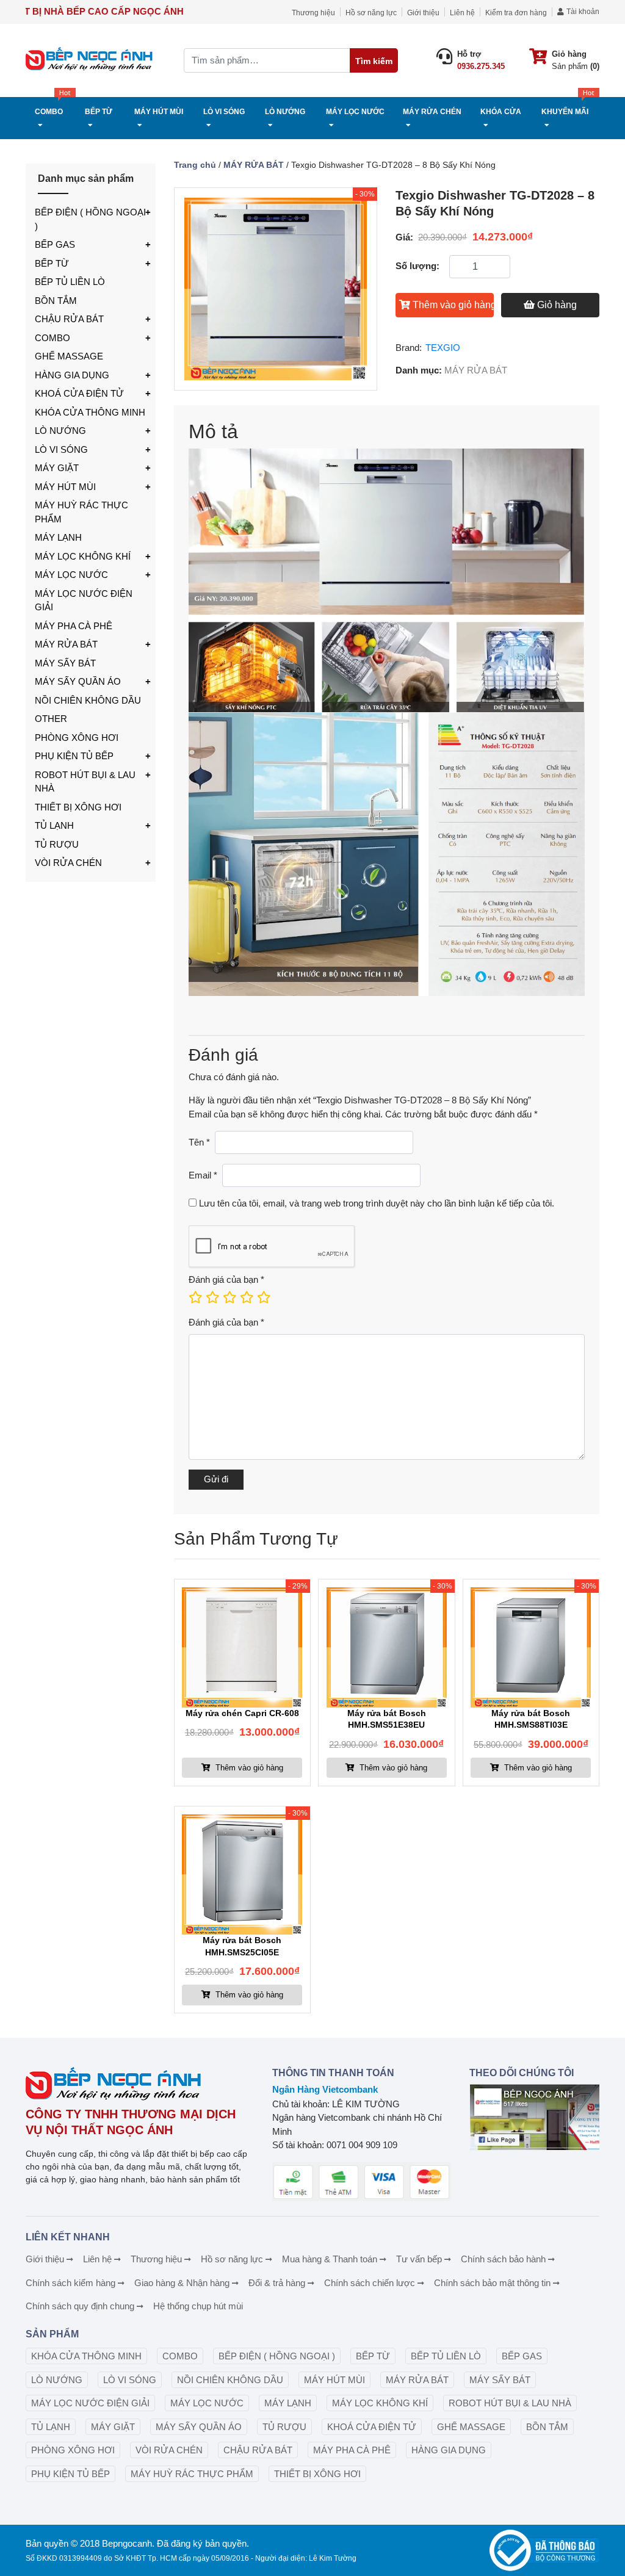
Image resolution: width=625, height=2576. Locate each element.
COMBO (52, 338)
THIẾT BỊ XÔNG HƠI (78, 807)
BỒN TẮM (56, 301)
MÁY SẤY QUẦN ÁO (78, 681)
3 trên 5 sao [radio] (229, 1297)
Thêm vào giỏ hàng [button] (248, 1768)
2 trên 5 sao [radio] (212, 1297)
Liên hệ (462, 13)
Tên (199, 1142)
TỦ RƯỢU (57, 844)
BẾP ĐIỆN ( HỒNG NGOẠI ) (90, 219)
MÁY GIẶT (57, 468)
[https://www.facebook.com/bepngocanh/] (534, 2118)
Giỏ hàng (557, 305)
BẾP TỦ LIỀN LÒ (70, 282)
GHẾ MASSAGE (69, 356)
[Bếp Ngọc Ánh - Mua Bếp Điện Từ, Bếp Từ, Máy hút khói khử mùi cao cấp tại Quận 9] (91, 60)
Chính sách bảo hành (503, 2259)
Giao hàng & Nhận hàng (182, 2283)
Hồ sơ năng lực (371, 13)
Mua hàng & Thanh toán (330, 2259)
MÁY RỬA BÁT (66, 644)
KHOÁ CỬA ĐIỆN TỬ (79, 393)
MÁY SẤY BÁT (65, 663)
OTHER (51, 719)
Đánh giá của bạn (226, 1279)
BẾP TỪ (52, 263)
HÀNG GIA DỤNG (72, 375)
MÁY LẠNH (58, 537)
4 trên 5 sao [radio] (246, 1297)
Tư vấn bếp (419, 2259)
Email (203, 1175)
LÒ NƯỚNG (60, 431)
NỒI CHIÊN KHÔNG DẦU (88, 700)
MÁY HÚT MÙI (65, 487)
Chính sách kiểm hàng (70, 2283)
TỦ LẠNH (54, 825)
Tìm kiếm (374, 61)
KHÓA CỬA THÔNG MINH (90, 412)
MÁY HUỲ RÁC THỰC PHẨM (81, 512)
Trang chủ (195, 165)
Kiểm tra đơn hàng (516, 13)
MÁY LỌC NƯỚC (71, 575)
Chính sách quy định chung (80, 2306)
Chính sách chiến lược (370, 2283)
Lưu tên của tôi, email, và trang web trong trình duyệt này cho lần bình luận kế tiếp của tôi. (377, 1203)
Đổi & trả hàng (277, 2283)
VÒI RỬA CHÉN (68, 863)
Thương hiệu (313, 13)
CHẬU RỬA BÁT (69, 319)
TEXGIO (443, 348)
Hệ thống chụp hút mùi (198, 2306)
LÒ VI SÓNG (61, 449)
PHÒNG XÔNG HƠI (77, 738)
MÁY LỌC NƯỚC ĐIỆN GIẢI (84, 601)
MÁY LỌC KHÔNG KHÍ (83, 556)
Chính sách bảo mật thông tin (492, 2283)
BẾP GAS (55, 244)
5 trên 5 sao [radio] (263, 1297)
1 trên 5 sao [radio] (195, 1297)
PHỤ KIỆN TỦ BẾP (74, 756)
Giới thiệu (423, 13)
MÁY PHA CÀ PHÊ (74, 626)
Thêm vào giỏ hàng (453, 305)
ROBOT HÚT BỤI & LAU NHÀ (85, 782)
